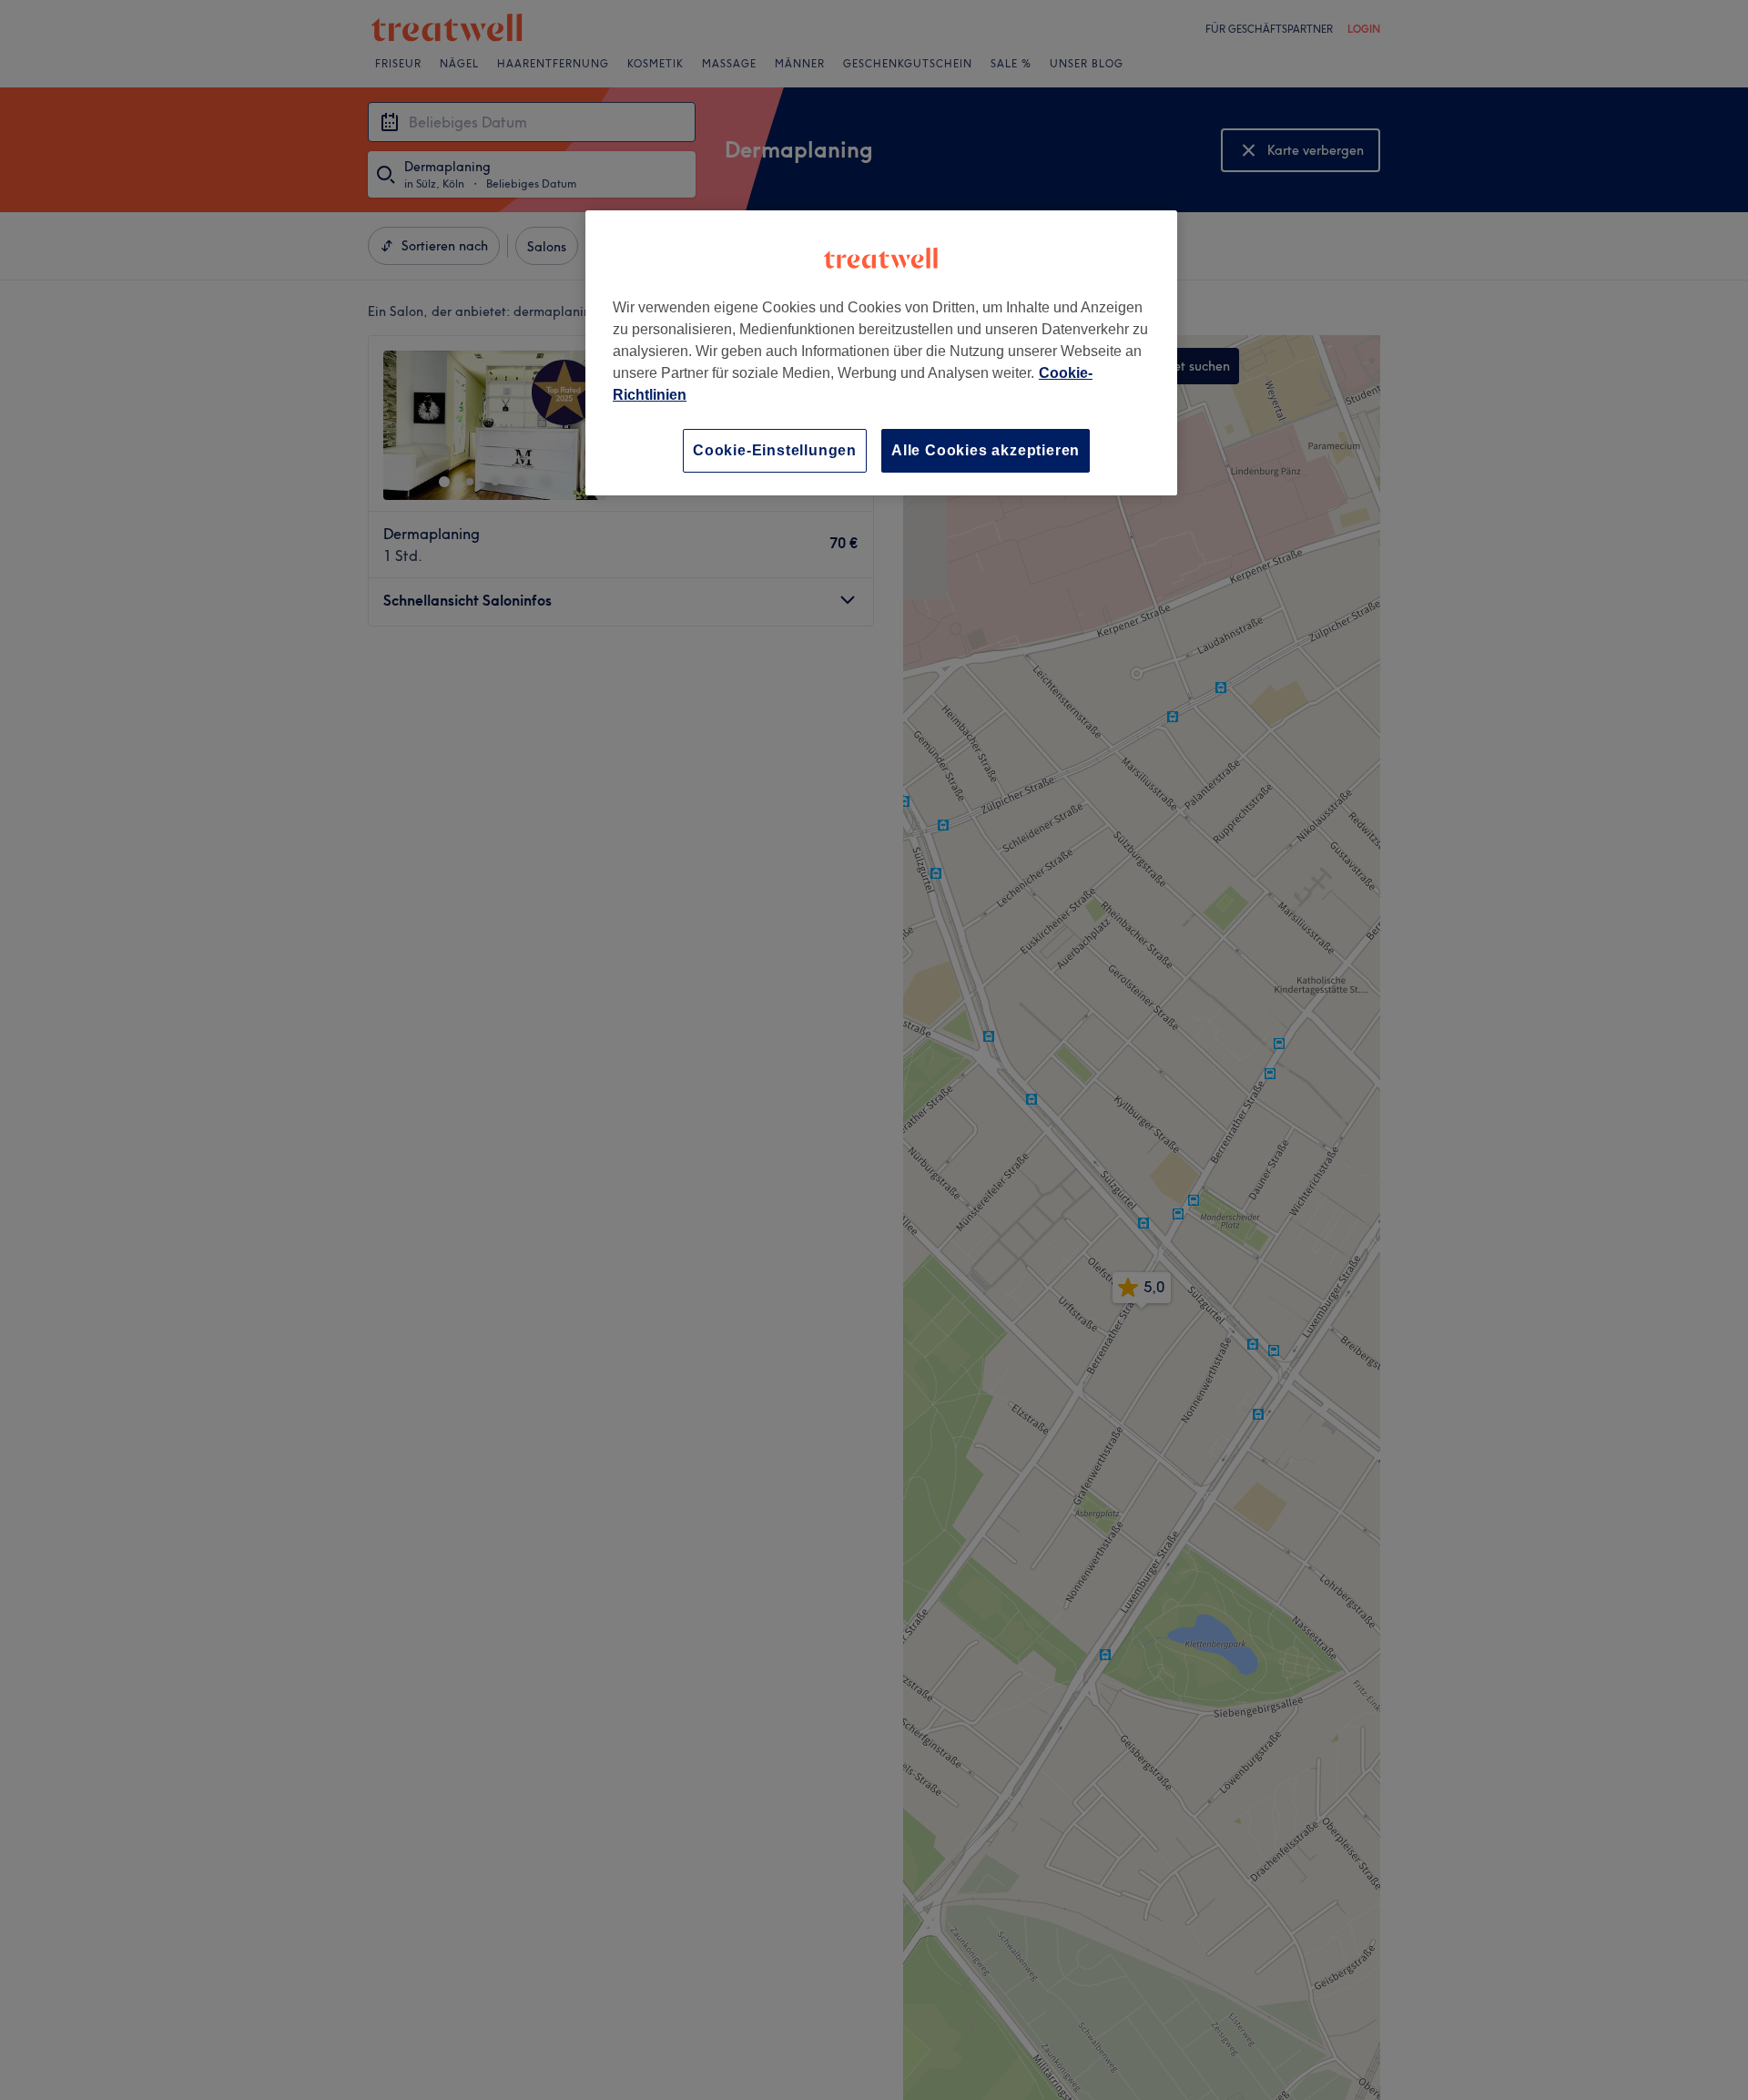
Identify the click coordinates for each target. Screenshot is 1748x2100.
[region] (881, 353)
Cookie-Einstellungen (775, 450)
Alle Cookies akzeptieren (986, 450)
